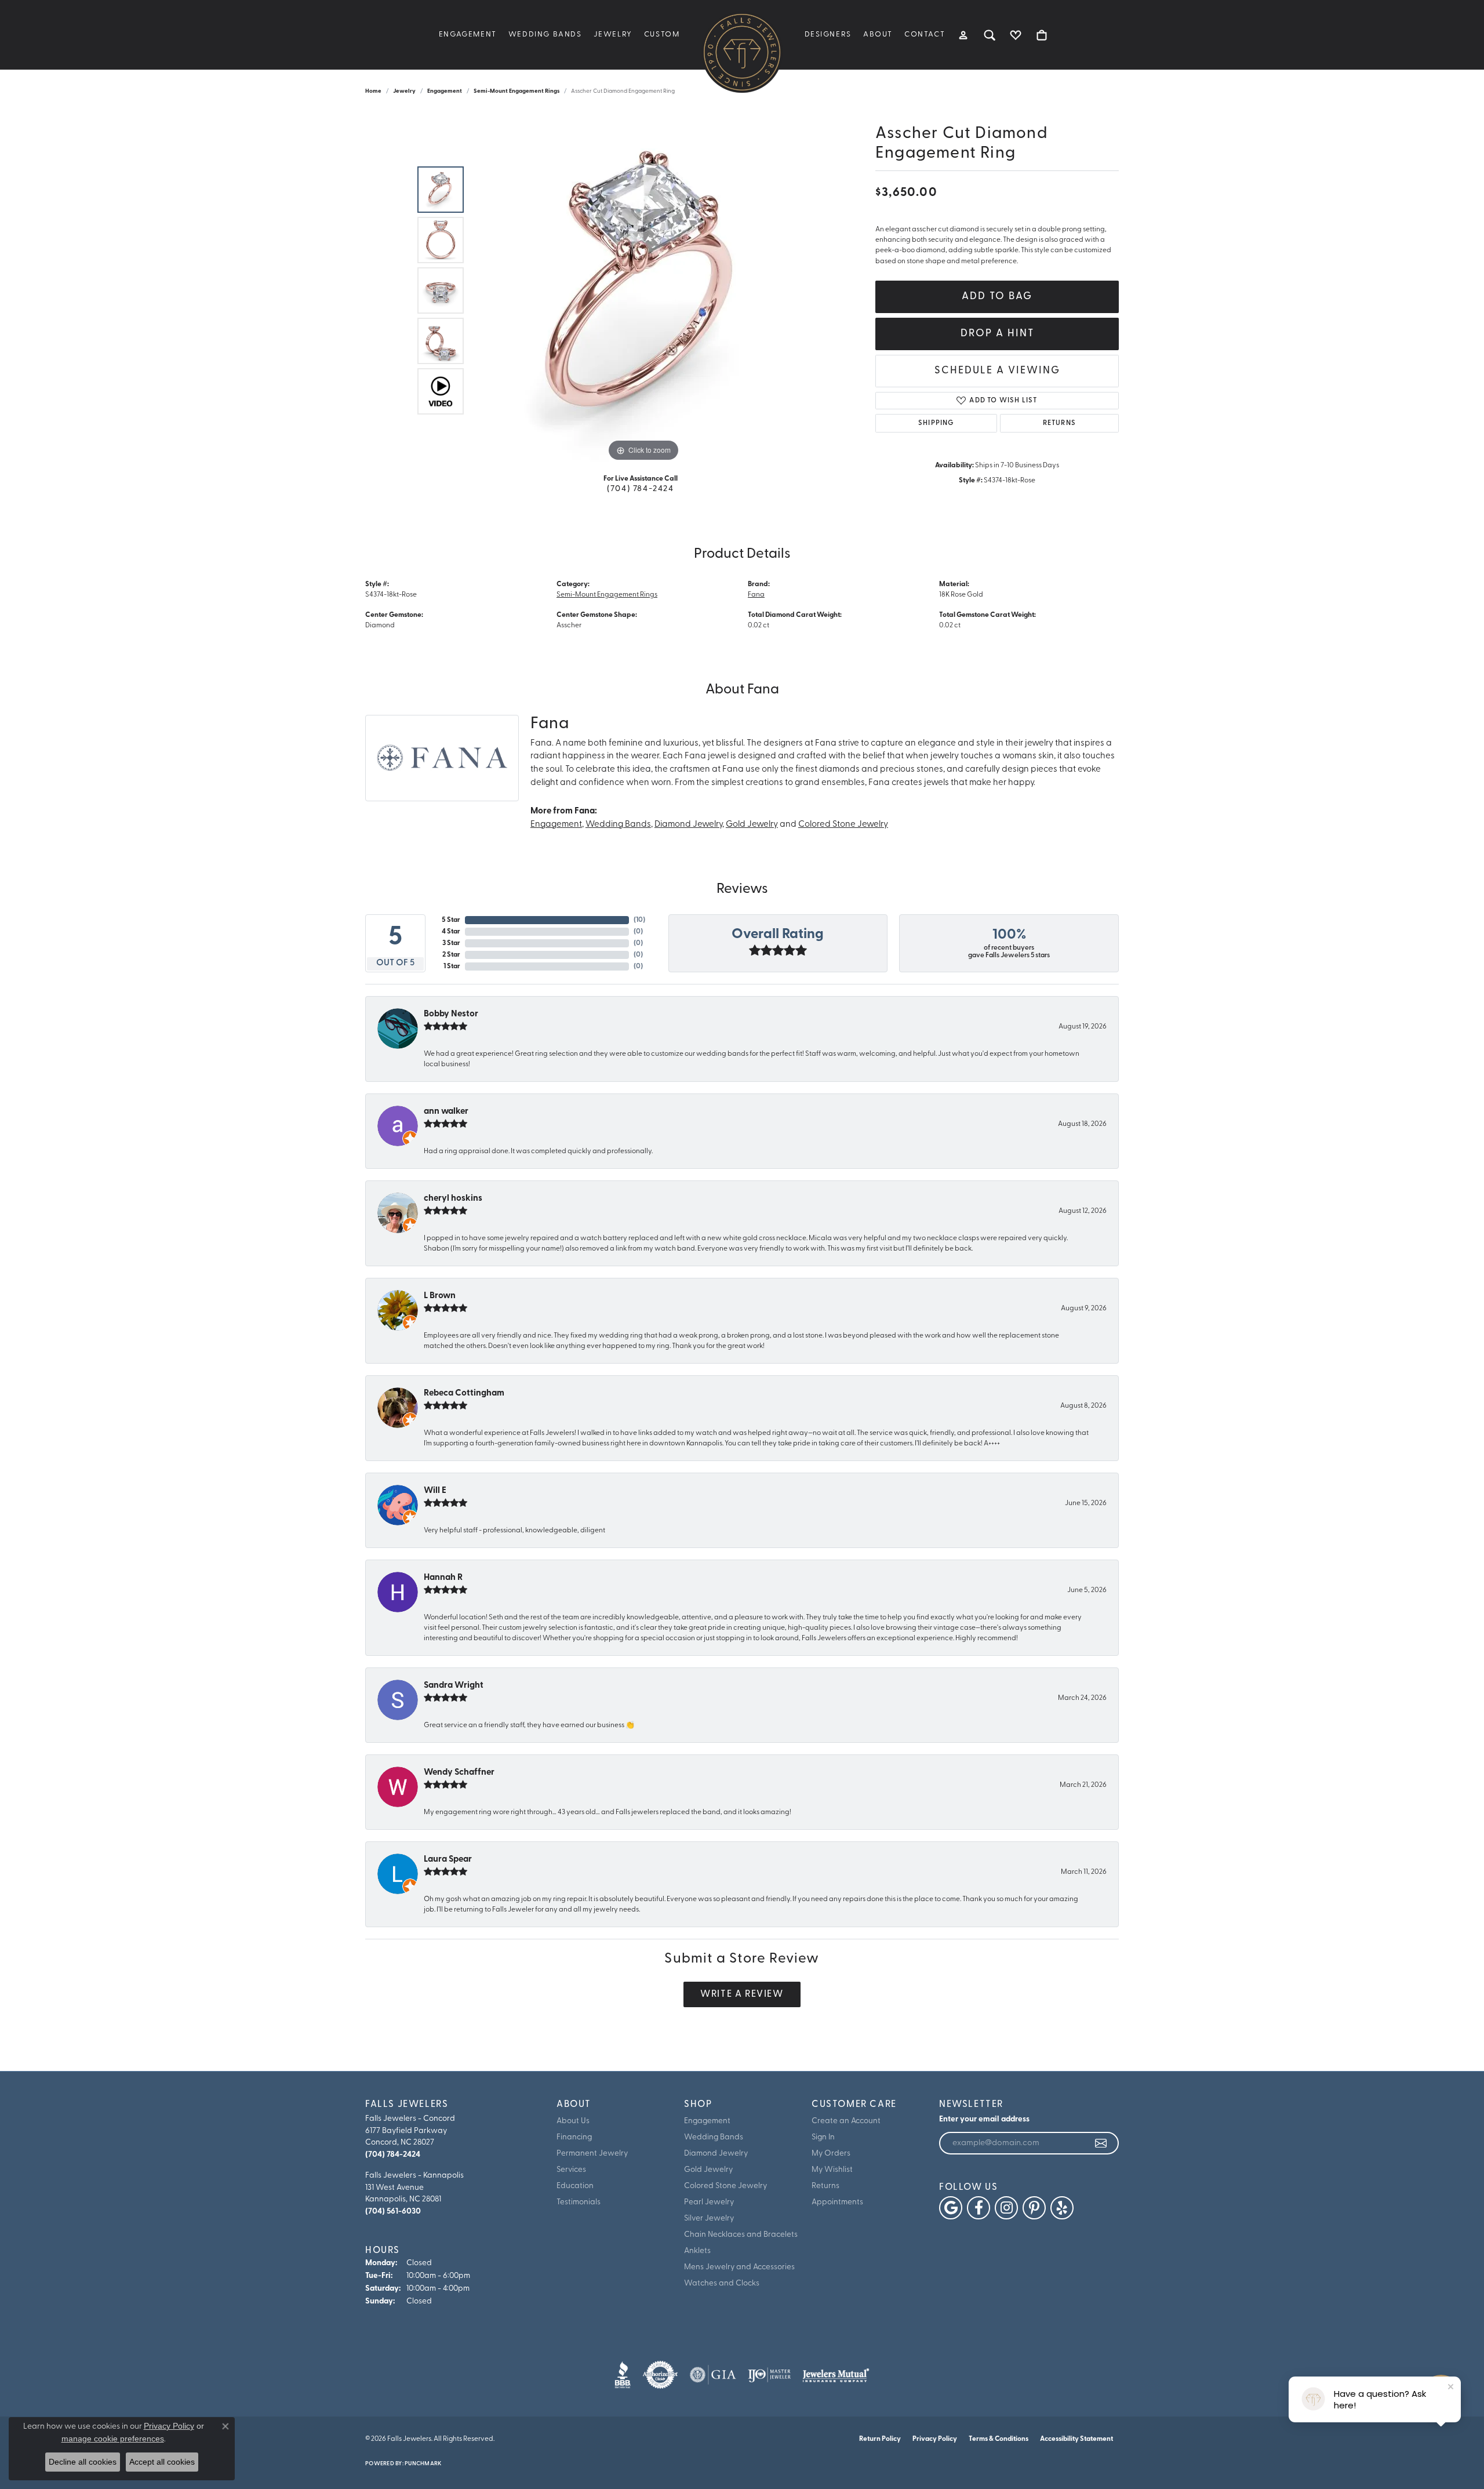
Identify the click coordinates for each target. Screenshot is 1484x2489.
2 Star (451, 955)
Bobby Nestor (451, 1014)
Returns (1059, 423)
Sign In (823, 2137)
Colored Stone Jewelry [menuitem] (725, 2186)
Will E (435, 1491)
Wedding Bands (545, 34)
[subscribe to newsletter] (1101, 2143)
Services (571, 2170)
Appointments (837, 2202)
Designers (828, 34)
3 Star (451, 943)
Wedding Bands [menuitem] (714, 2137)
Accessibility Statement (1076, 2439)
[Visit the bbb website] (623, 2375)
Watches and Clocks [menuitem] (722, 2283)
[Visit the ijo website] (770, 2375)
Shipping (936, 423)
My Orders (831, 2154)
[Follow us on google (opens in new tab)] (951, 2208)
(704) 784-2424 (640, 489)
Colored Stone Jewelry (843, 825)
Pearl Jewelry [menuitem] (709, 2202)
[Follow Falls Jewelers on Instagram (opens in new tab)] (1006, 2208)
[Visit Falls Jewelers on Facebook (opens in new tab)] (979, 2208)
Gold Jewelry (752, 825)
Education (575, 2186)
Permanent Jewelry (592, 2154)
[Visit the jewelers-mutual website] (836, 2375)
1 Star (452, 966)
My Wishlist (832, 2170)
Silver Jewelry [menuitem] (709, 2219)
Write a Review (742, 1994)
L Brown (440, 1296)
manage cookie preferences (113, 2439)
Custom (662, 34)
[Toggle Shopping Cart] (1042, 35)
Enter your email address (984, 2119)
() (639, 920)
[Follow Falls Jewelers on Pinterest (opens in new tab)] (1034, 2208)
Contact (925, 34)
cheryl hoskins (453, 1199)
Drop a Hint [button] (997, 334)
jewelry (404, 91)
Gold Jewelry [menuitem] (708, 2170)
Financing (574, 2137)
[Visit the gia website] (713, 2375)
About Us (573, 2121)
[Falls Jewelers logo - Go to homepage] (742, 52)
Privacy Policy (935, 2439)
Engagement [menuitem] (707, 2121)
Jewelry (613, 34)
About (878, 34)
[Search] (990, 35)
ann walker (446, 1112)
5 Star (451, 920)
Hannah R (443, 1578)
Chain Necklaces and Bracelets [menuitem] (741, 2235)
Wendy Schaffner (459, 1773)
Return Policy (880, 2439)
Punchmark (423, 2464)
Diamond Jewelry (688, 825)
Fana (756, 595)
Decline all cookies (83, 2462)
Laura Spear (448, 1860)
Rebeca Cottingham (464, 1394)
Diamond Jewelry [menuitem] (716, 2154)
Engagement (468, 34)
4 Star (451, 932)
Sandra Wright (454, 1686)
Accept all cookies (162, 2462)
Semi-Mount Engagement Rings (517, 91)
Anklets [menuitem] (697, 2251)
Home (373, 91)
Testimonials (579, 2202)
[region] (643, 290)
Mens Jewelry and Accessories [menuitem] (739, 2267)
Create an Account (846, 2121)
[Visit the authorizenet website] (660, 2375)
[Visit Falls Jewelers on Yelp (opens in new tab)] (1062, 2208)
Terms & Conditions (999, 2439)
